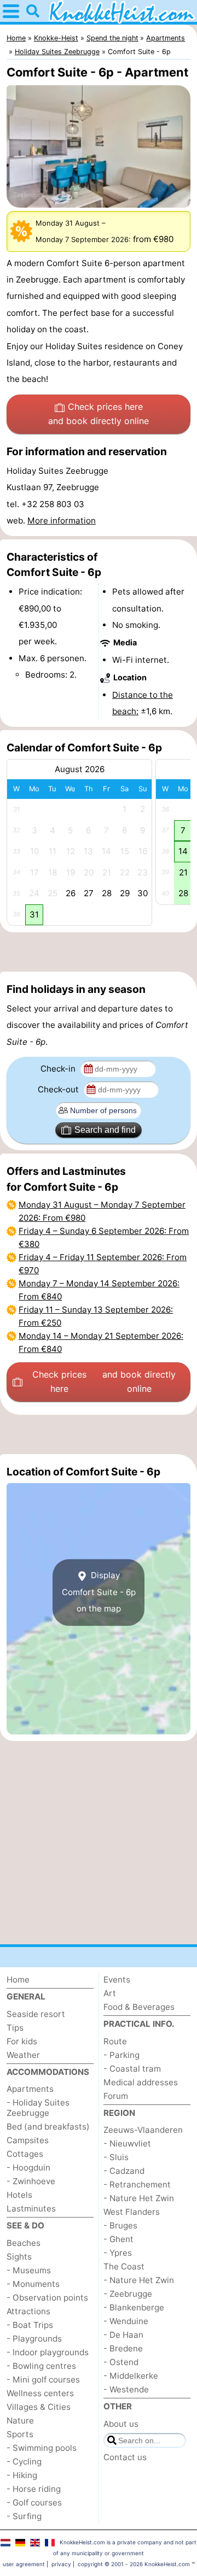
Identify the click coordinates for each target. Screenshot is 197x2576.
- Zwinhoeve (31, 2181)
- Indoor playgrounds (48, 2352)
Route (115, 2041)
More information (62, 521)
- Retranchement (137, 2184)
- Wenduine (126, 2321)
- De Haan (123, 2335)
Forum (116, 2096)
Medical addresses (141, 2082)
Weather (23, 2055)
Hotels (19, 2195)
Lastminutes (31, 2209)
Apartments (30, 2089)
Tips (15, 2028)
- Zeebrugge (128, 2294)
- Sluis (116, 2157)
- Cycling (24, 2462)
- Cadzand (124, 2171)
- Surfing (24, 2516)
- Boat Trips (30, 2325)
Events (117, 1980)
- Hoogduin (28, 2168)
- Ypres (118, 2253)
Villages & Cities (39, 2407)
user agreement (24, 2564)
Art (110, 1993)
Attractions (28, 2311)
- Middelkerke (131, 2376)
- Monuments (33, 2284)
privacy (61, 2564)
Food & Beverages (139, 2007)
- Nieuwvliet (127, 2143)
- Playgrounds (34, 2339)
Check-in (59, 1069)
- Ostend (121, 2362)
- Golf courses (34, 2503)
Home (18, 1980)
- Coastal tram (132, 2069)
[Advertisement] (99, 952)
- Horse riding (34, 2489)
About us (121, 2424)
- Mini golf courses (43, 2380)
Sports (20, 2434)
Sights (19, 2257)
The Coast (124, 2266)
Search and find (105, 1130)
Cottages (25, 2154)
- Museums (29, 2270)
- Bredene (123, 2348)
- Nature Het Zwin (139, 2198)
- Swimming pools (42, 2448)
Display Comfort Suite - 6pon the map (99, 1592)
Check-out (59, 1089)
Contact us (125, 2457)
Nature (20, 2421)
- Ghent (118, 2239)
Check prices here (99, 414)
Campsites (28, 2140)
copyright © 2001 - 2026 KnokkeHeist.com (134, 2564)
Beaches (24, 2243)
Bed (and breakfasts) (48, 2127)
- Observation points (47, 2298)
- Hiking (22, 2475)
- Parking (121, 2055)
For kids (22, 2041)
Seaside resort (36, 2014)
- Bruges (120, 2225)
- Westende (126, 2389)
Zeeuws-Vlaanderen (143, 2130)
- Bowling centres (41, 2366)
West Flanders (132, 2212)
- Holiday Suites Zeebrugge (38, 2108)
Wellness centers (40, 2393)
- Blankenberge (134, 2307)
